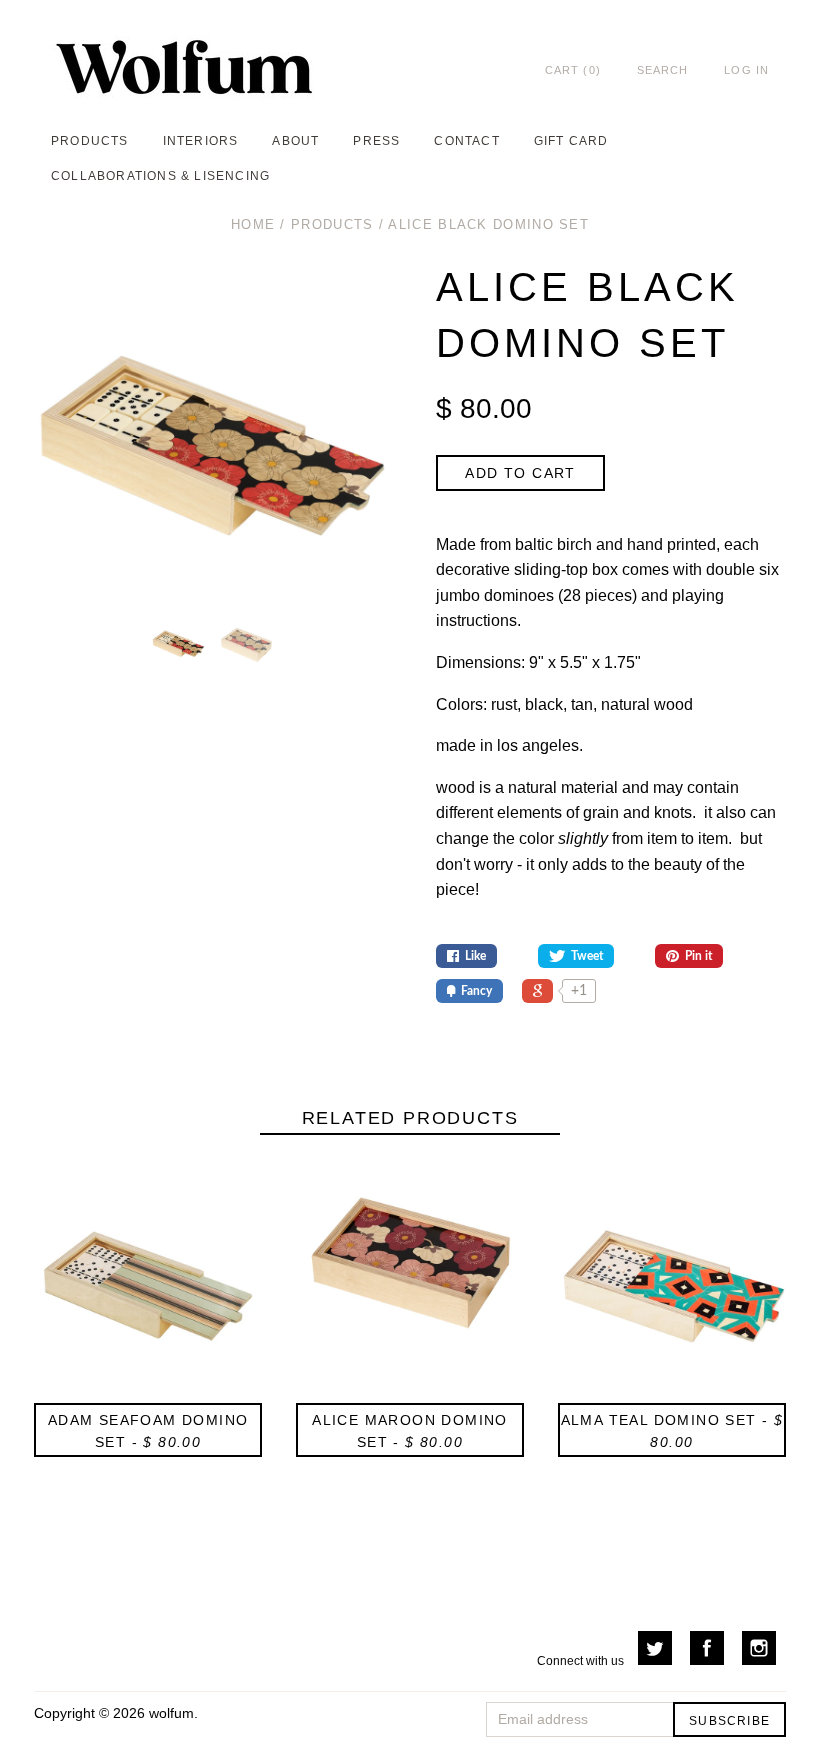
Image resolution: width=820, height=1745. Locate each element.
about (295, 141)
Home (253, 224)
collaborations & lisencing (160, 176)
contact (466, 141)
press (376, 141)
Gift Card (571, 141)
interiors (201, 141)
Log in (746, 70)
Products (332, 224)
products (90, 141)
